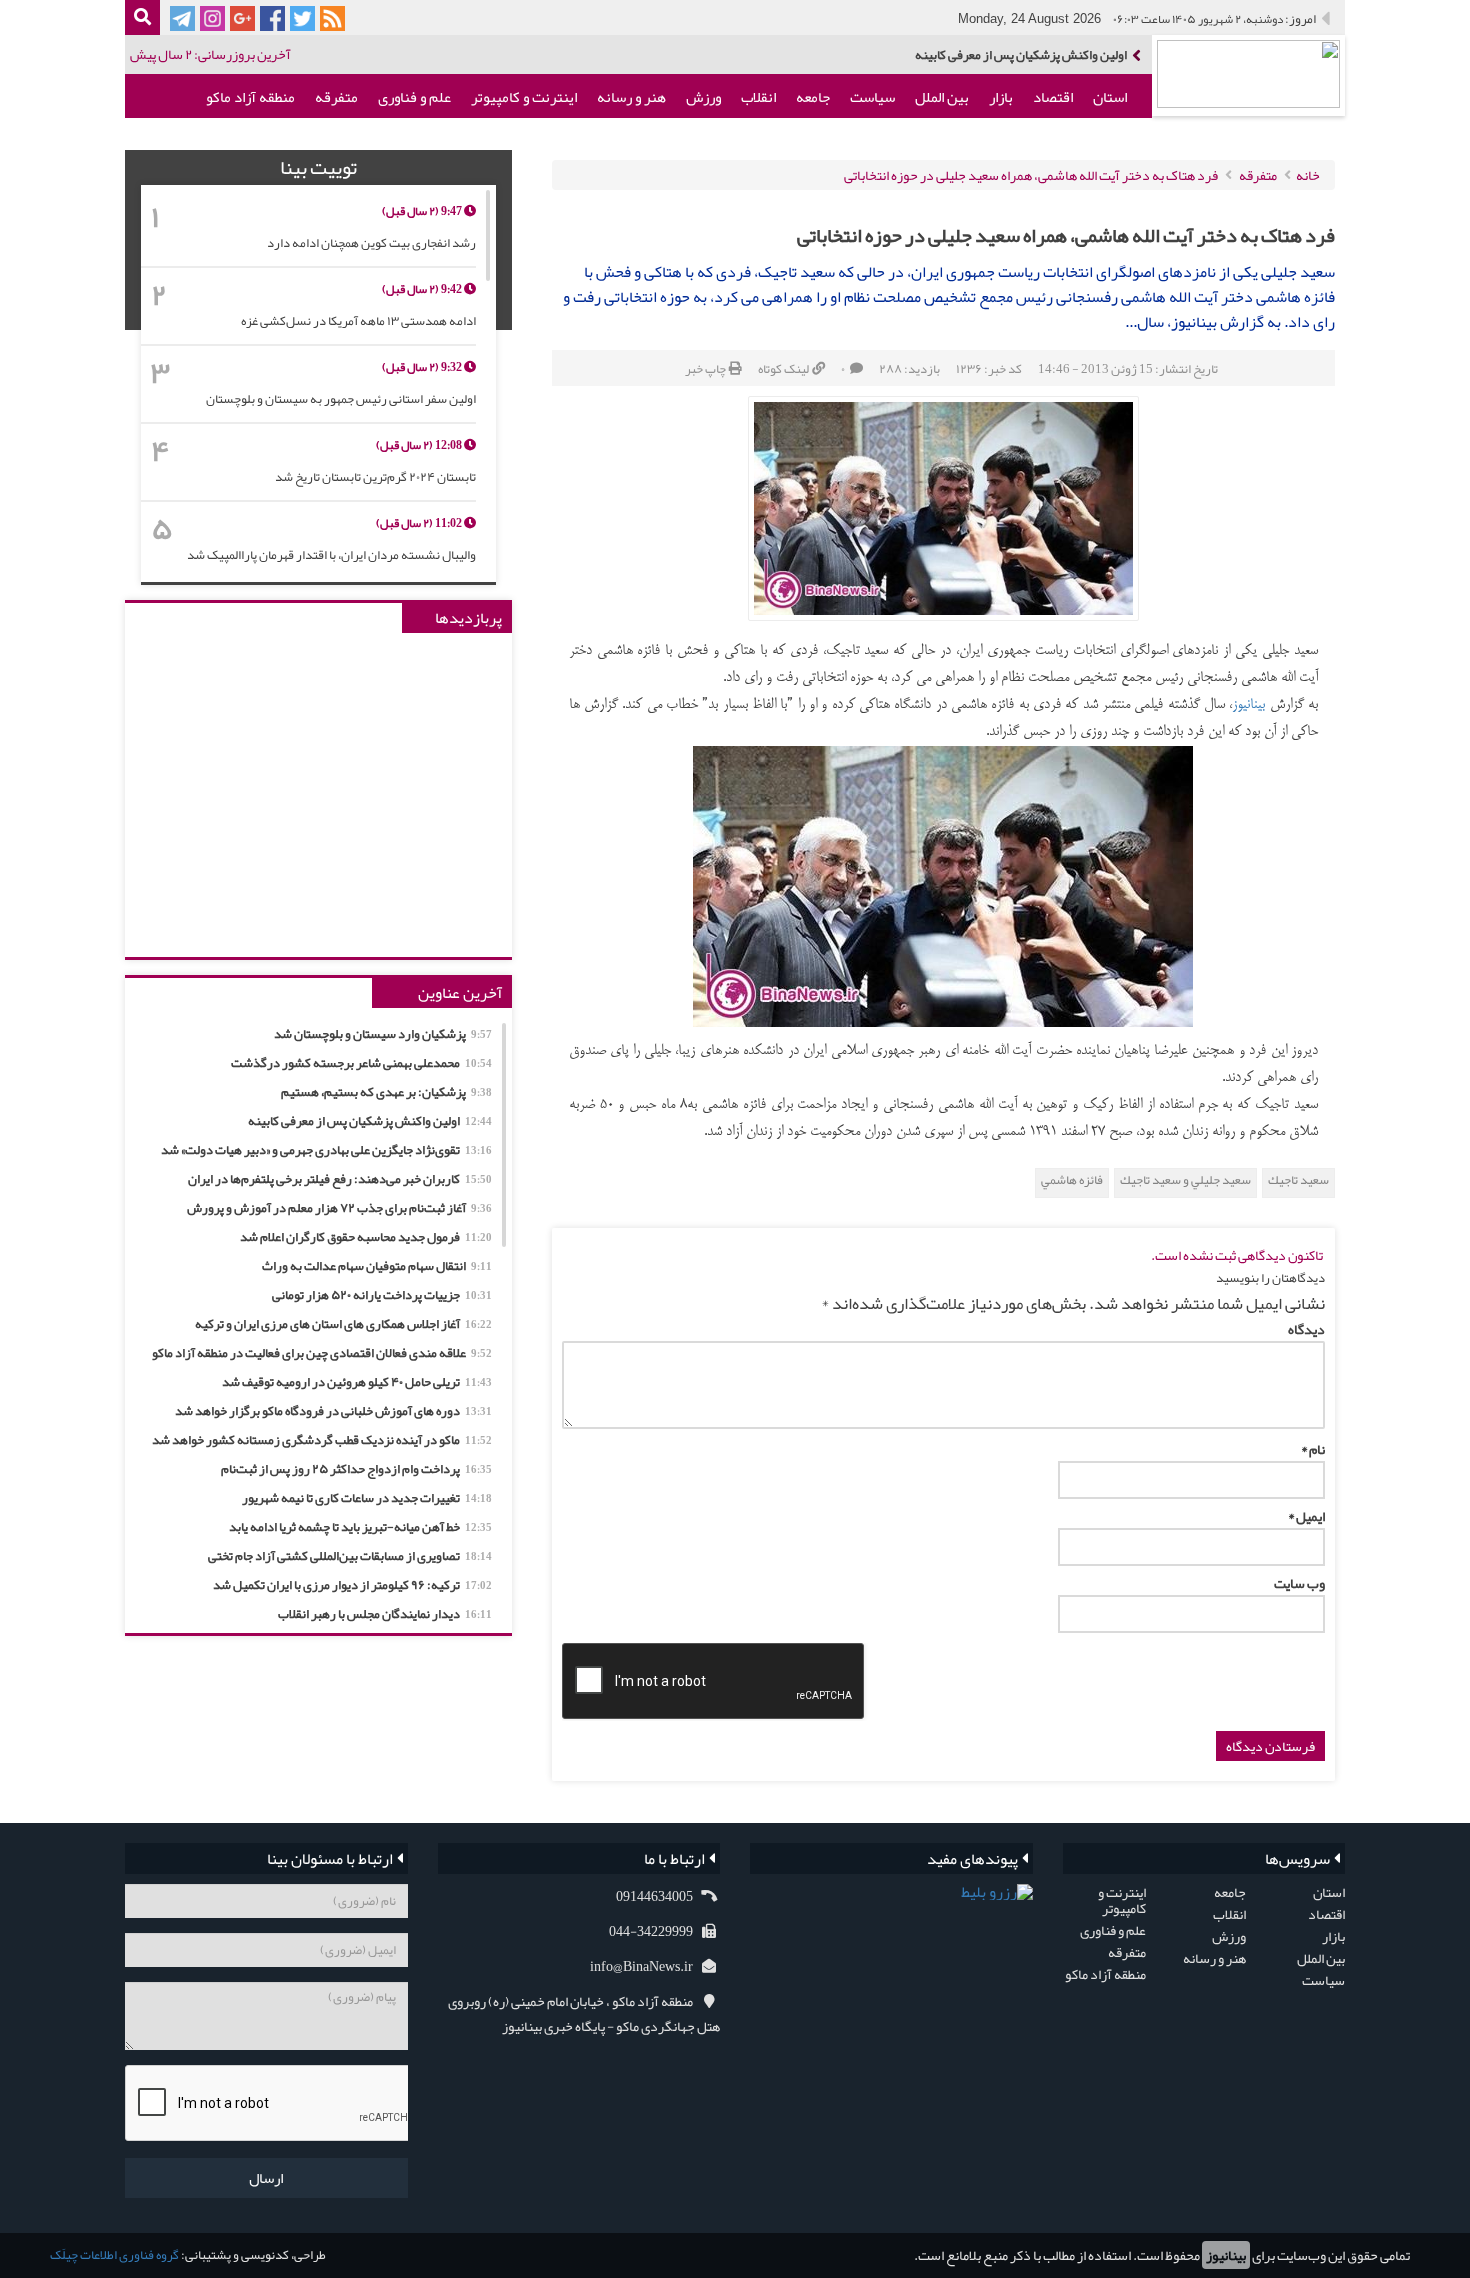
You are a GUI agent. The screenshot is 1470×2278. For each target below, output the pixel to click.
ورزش (703, 97)
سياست (872, 97)
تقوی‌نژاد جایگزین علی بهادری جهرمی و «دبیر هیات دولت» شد (977, 55)
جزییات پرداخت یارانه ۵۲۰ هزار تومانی (382, 1295)
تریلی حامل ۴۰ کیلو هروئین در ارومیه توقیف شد (357, 1382)
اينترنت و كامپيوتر (524, 97)
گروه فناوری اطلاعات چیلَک (114, 2255)
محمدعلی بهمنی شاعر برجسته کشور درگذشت (361, 1063)
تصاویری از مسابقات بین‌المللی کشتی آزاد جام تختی (350, 1556)
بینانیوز (1226, 2255)
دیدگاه (1306, 1329)
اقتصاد (1053, 97)
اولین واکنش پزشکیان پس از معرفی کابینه (370, 1121)
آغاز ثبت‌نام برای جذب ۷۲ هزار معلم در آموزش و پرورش (339, 1208)
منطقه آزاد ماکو (250, 97)
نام (1313, 1449)
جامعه (813, 97)
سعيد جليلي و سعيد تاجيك (1185, 1180)
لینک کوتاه (783, 369)
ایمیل (1306, 1516)
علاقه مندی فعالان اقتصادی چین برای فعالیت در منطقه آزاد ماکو (322, 1353)
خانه (1308, 175)
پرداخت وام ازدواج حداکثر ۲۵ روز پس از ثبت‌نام (356, 1469)
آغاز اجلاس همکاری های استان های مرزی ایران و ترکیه (343, 1324)
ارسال (266, 2178)
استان (1110, 97)
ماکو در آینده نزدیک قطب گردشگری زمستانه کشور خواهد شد (322, 1440)
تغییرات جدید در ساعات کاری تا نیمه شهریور (367, 1498)
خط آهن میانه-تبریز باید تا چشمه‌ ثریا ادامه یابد (360, 1527)
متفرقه (336, 97)
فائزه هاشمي (1072, 1180)
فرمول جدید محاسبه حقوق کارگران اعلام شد (366, 1237)
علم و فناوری (414, 97)
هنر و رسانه (631, 97)
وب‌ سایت (1299, 1583)
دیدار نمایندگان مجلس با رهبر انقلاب (385, 1614)
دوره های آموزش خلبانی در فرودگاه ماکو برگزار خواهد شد (333, 1411)
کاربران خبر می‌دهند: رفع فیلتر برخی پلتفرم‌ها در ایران (340, 1179)
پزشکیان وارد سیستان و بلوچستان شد (383, 1034)
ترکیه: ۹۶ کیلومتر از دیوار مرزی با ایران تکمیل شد (352, 1585)
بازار (1001, 97)
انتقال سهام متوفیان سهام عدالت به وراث (377, 1266)
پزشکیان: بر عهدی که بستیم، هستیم (386, 1092)
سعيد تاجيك (1298, 1180)
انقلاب (758, 97)
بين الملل (942, 97)
